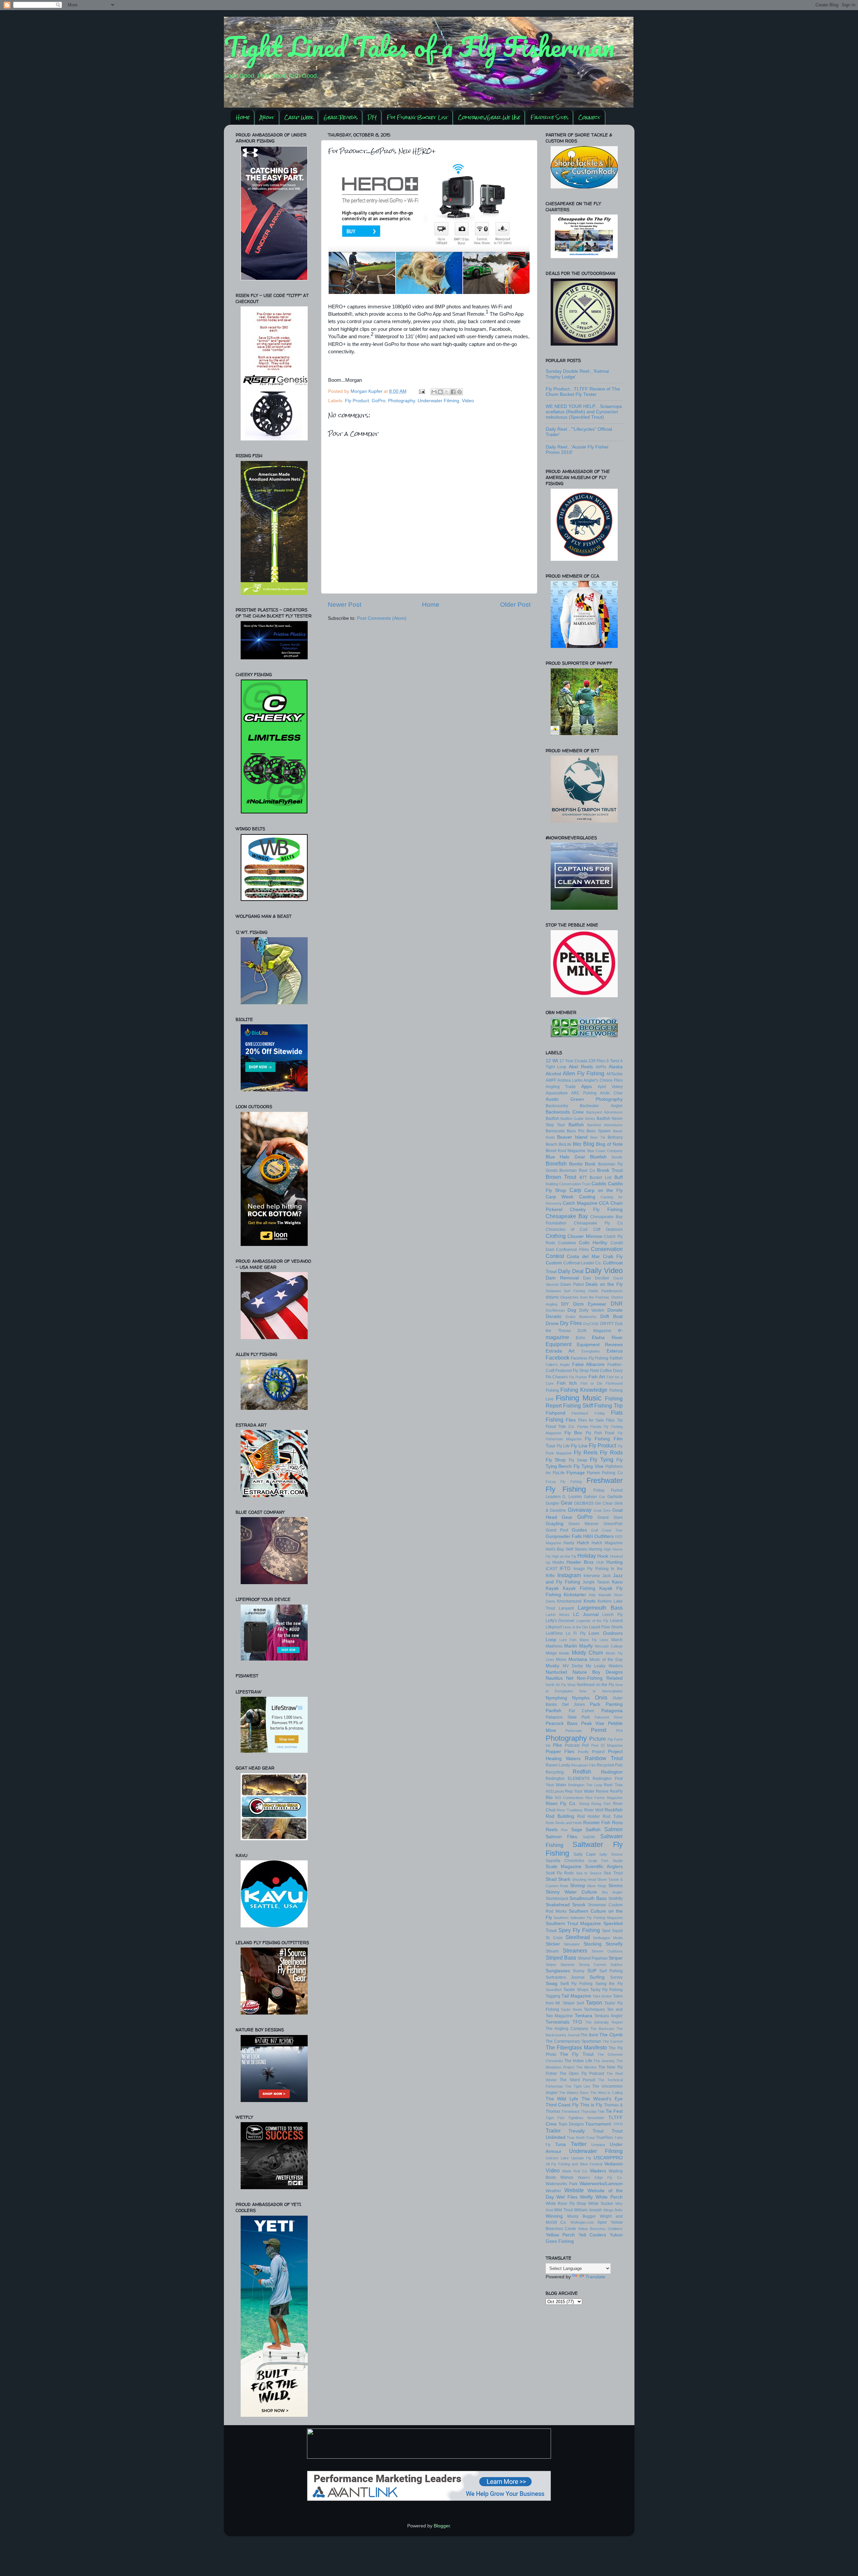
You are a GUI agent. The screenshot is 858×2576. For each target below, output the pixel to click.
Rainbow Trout (604, 1758)
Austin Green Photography (584, 1099)
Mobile (564, 1653)
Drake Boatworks (581, 1317)
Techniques (594, 2010)
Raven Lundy (558, 1765)
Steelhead (578, 1937)
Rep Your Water (580, 1791)
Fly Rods (611, 1452)
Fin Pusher (578, 1377)
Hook (603, 1556)
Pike (558, 1745)
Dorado (554, 1316)
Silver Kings (597, 1886)
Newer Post (345, 605)
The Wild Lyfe (562, 2099)
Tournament (598, 2124)
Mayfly (586, 1646)
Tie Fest (614, 2111)
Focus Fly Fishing (564, 1482)
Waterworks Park (562, 2184)
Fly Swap (578, 1460)
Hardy (569, 1543)
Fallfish (616, 1358)
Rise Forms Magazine (604, 1798)
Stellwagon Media (608, 1938)
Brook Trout (610, 1170)
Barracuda (555, 1131)
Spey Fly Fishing (579, 1930)
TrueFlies (604, 2138)
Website (574, 2190)
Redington (612, 1772)
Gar (602, 1497)
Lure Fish (568, 1640)
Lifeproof (554, 1627)
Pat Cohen (581, 1711)
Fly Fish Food (600, 1433)
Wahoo (567, 2177)
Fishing (552, 1390)
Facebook (558, 1358)
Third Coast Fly (562, 2105)
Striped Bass (561, 1958)
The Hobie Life (578, 2061)
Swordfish (554, 1990)
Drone (552, 1324)
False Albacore (588, 1364)
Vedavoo (614, 2164)
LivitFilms (554, 1633)
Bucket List (600, 1178)
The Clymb (611, 2035)
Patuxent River (608, 1717)
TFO (577, 2022)
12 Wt (552, 1061)
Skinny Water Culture (571, 1892)
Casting (587, 1197)
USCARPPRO (608, 2158)
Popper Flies (560, 1752)
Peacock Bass (562, 1723)
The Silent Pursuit (577, 2080)
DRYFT (607, 1324)
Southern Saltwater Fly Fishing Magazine (588, 1918)
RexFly (616, 1791)
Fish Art (597, 1377)
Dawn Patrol (572, 1284)
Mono (561, 1660)
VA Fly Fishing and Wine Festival (574, 2164)
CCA (604, 1203)
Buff (619, 1177)
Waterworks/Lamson (601, 2184)
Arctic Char (611, 1093)
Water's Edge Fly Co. (600, 2177)
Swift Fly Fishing (576, 1984)
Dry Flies (571, 1323)
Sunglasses (558, 1971)
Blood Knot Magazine (566, 1151)
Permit (599, 1730)
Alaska (616, 1067)
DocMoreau (555, 1310)
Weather (553, 2191)
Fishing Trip (608, 1405)
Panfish (554, 1711)
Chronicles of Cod (567, 1230)
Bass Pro (576, 1131)
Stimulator (572, 1944)
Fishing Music (579, 1398)
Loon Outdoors (605, 1633)
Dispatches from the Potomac (585, 1297)
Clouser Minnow (585, 1236)
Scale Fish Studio (605, 1861)
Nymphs (581, 1698)
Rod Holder (589, 1816)
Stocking (593, 1944)
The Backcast (602, 2029)
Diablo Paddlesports (605, 1291)
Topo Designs (571, 2124)
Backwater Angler (601, 1106)
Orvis (601, 1697)
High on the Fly (564, 1556)
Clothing (556, 1236)
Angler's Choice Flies (603, 1080)
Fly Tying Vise (589, 1466)
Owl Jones (573, 1704)
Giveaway (580, 1510)
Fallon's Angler (558, 1365)
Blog (589, 1144)
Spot (606, 1931)
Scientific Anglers (604, 1867)
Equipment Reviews (600, 1345)
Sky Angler (612, 1892)
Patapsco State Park (568, 1717)
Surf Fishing (611, 1971)
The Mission (586, 2067)
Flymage (576, 1473)
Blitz (577, 1144)
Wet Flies (567, 2197)
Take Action (602, 1996)
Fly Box (573, 1433)
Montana (578, 1659)
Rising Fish (601, 1804)
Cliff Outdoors (608, 1230)
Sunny (579, 1971)
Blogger (442, 2526)
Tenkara (584, 2016)
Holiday (587, 1556)
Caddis (599, 1184)
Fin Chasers (557, 1377)
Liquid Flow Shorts (606, 1627)
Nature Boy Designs (598, 1672)
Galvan (590, 1497)
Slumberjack (557, 1899)
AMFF (551, 1080)
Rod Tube (612, 1816)
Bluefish (598, 1157)
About (267, 117)
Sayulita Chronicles (565, 1861)
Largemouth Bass (600, 1608)
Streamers (575, 1951)
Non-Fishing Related (600, 1678)
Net (570, 1678)
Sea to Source (589, 1873)
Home (243, 117)
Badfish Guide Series (578, 1119)
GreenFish (613, 1524)
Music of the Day (606, 1660)
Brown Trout (561, 1177)
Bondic (617, 1157)
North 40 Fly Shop (561, 1685)
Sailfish (593, 1830)
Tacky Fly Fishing (606, 1990)
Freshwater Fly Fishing (584, 1485)
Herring (595, 1549)
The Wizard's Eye (602, 2099)
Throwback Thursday (579, 2111)
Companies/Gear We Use (489, 117)
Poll (585, 1745)
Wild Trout (563, 2210)
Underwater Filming (438, 401)
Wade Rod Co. (575, 2171)
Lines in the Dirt (575, 1627)
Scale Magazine (564, 1867)
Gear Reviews (341, 117)
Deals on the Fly (604, 1284)
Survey (616, 1977)
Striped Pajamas (593, 1958)
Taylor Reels (571, 2010)
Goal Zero (602, 1510)
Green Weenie (584, 1524)
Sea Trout (613, 1873)
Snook (579, 1905)
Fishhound (614, 1383)
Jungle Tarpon (596, 1582)
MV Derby (573, 1666)
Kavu (617, 1582)
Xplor (602, 2222)
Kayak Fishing (579, 1588)
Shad (551, 1879)
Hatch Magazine (607, 1543)
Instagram (569, 1575)
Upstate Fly (581, 2158)
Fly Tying (602, 1459)
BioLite (565, 1144)
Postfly (583, 1752)
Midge (551, 1653)
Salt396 (589, 1837)
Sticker (553, 1944)
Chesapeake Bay (567, 1216)
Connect (590, 117)
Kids (592, 1595)
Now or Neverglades (601, 1691)
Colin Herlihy (593, 1243)
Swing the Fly (609, 1984)
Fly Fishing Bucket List (417, 117)
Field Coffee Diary (606, 1371)
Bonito (576, 1164)
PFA (619, 1731)
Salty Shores (611, 1854)
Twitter (579, 2144)
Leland (616, 1621)
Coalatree (567, 1243)
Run (564, 1830)
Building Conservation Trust (568, 1184)
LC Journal (586, 1614)
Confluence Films (572, 1250)
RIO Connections (569, 1798)
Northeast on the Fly (595, 1685)
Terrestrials (558, 2022)
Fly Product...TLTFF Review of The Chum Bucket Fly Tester (583, 392)
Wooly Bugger (581, 2216)
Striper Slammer (560, 1965)
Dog (572, 1310)
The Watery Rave (574, 2093)
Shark (564, 1879)
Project (598, 1752)
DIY (372, 117)
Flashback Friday (588, 1413)
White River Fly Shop (566, 2204)
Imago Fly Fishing (591, 1569)
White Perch (609, 2197)
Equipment (559, 1344)
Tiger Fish (555, 2118)
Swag (551, 1984)
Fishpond (556, 1413)
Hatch (583, 1543)
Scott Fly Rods (560, 1873)
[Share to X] (447, 392)
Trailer (553, 2131)
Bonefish (556, 1163)
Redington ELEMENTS (568, 1779)
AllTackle (615, 1074)
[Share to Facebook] (453, 392)
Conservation (607, 1249)
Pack (595, 1704)
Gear (567, 1503)
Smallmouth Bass (588, 1898)
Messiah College (609, 1646)
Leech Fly (612, 1615)
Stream (552, 1951)
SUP (592, 1971)
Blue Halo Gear (565, 1157)
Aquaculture (557, 1093)
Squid (617, 1931)
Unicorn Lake (557, 2158)
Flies (571, 1420)
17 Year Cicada (573, 1061)
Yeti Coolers (592, 2235)
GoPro (379, 401)
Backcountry (557, 1106)
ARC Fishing (584, 1093)
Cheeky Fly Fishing (596, 1210)
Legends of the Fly (592, 1621)
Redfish (582, 1772)
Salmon (614, 1829)
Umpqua (598, 2145)
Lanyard (566, 1608)
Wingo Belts (613, 2210)
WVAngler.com (582, 2222)
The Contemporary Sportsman (573, 2041)
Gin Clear (604, 1503)
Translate (595, 2277)
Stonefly (614, 1944)
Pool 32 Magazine (607, 1745)
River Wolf (594, 1810)
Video (468, 401)
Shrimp (578, 1886)
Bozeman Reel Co (577, 1171)
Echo (580, 1338)
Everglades (591, 1351)
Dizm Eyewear (590, 1304)
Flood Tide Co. (560, 1427)
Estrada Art (560, 1351)
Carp (575, 1190)
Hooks (558, 1562)
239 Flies (597, 1061)
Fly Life (563, 1446)
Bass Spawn (599, 1131)
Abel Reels (581, 1067)
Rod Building (560, 1816)
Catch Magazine (580, 1203)
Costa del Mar (583, 1256)
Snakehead (558, 1905)
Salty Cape (585, 1854)
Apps (587, 1087)
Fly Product (357, 401)
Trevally (577, 2131)
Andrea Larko (570, 1080)
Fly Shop (556, 1460)
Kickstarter (575, 1595)
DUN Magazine (594, 1331)
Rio (549, 1798)
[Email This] (434, 392)
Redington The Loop (585, 1785)
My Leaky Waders (604, 1666)
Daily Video (604, 1271)
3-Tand (613, 1061)
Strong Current (592, 1965)
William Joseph (588, 2210)
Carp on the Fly (603, 1190)
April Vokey (610, 1087)
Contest (555, 1256)
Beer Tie (598, 1137)
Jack (606, 1576)
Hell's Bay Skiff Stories (567, 1549)
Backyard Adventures (604, 1112)
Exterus (615, 1351)
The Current (613, 2041)
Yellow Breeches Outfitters (600, 2229)
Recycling (555, 1772)
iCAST (551, 1569)
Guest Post (557, 1530)
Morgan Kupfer (367, 391)
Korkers (605, 1601)
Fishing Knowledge (584, 1390)
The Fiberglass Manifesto (576, 2047)
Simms (616, 1886)
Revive (602, 1791)
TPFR (618, 2124)
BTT (583, 1178)
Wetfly (586, 2197)
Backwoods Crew (565, 1112)
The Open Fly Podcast (582, 2074)
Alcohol (553, 1074)
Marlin (571, 1646)
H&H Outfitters (598, 1536)
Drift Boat (611, 1316)
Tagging (553, 1996)
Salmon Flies (562, 1837)
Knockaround (569, 1601)
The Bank (589, 2035)
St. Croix (554, 1938)
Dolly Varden (592, 1310)
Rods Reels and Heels (564, 1823)
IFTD (565, 1569)
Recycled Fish (610, 1765)
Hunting (615, 1562)
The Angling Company (567, 2029)
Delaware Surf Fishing (566, 1291)
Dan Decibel (596, 1278)
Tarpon (594, 2002)
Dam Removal (562, 1278)
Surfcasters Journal (565, 1977)
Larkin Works (558, 1615)
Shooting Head (584, 1879)
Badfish (553, 1119)
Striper (616, 1958)
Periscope (574, 1731)
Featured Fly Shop (572, 1371)
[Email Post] (422, 391)
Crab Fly (613, 1256)
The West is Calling (606, 2093)
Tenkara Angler (608, 2016)
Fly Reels (586, 1452)
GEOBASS (584, 1503)
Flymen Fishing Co (605, 1473)
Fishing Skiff (578, 1405)
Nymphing (556, 1698)
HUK (600, 1562)
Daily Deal (571, 1271)
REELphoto (555, 1791)
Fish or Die (592, 1383)
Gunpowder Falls (564, 1536)
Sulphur (617, 1965)
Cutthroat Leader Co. (583, 1263)
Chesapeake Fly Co (598, 1223)
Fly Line (579, 1446)
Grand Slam (610, 1517)
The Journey (604, 2061)
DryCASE (591, 1324)
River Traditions (570, 1810)
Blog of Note (609, 1144)
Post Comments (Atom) (382, 618)
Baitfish (576, 1125)
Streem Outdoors (607, 1951)
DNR (617, 1304)
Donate (615, 1310)
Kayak (552, 1588)
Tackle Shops (576, 1990)
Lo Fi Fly (576, 1633)
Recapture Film (584, 1765)
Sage (577, 1830)
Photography (402, 401)
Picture (598, 1739)
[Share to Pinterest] (459, 392)
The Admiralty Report (604, 2022)
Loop (551, 1640)
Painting (614, 1704)
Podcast (572, 1745)
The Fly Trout (577, 2054)
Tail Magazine (576, 1996)
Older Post (515, 605)
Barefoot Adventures (605, 1125)
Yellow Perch (560, 2235)
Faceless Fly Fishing (590, 1358)
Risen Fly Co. (561, 1804)
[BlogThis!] (440, 392)
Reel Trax (613, 1785)
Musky (553, 1666)
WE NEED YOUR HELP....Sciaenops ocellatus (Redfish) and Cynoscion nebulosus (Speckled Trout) (584, 412)
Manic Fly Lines (594, 1640)
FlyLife (559, 1473)
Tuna (560, 2144)
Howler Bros (580, 1562)
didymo (552, 1297)
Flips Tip (614, 1420)
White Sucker (601, 2204)
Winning (554, 2216)
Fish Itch (567, 1383)
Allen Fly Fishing (584, 1073)
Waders (598, 2171)
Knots (590, 1601)
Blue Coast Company (605, 1151)
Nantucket (556, 1672)
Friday (599, 1490)
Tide (601, 2111)
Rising (584, 1804)
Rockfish (614, 1810)
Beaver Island (572, 1137)
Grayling (555, 1524)
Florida (583, 1427)
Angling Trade (561, 1087)
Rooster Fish (597, 1823)
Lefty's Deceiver (560, 1621)
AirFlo (601, 1067)
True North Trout (581, 2138)
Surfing (597, 1977)
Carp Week (299, 117)
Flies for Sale (591, 1420)
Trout (598, 2131)
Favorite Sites (549, 117)
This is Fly (591, 2105)
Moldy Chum (588, 1653)
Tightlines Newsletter (586, 2118)
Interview (592, 1576)
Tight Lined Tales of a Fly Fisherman (419, 46)
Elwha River (607, 1338)
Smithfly (616, 1899)
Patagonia (612, 1711)
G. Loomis (572, 1497)
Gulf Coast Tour (607, 1530)
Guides (579, 1530)
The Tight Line (578, 2086)
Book (590, 1164)
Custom (554, 1263)
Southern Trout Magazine (573, 1924)
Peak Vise (593, 1723)
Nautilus (554, 1678)
